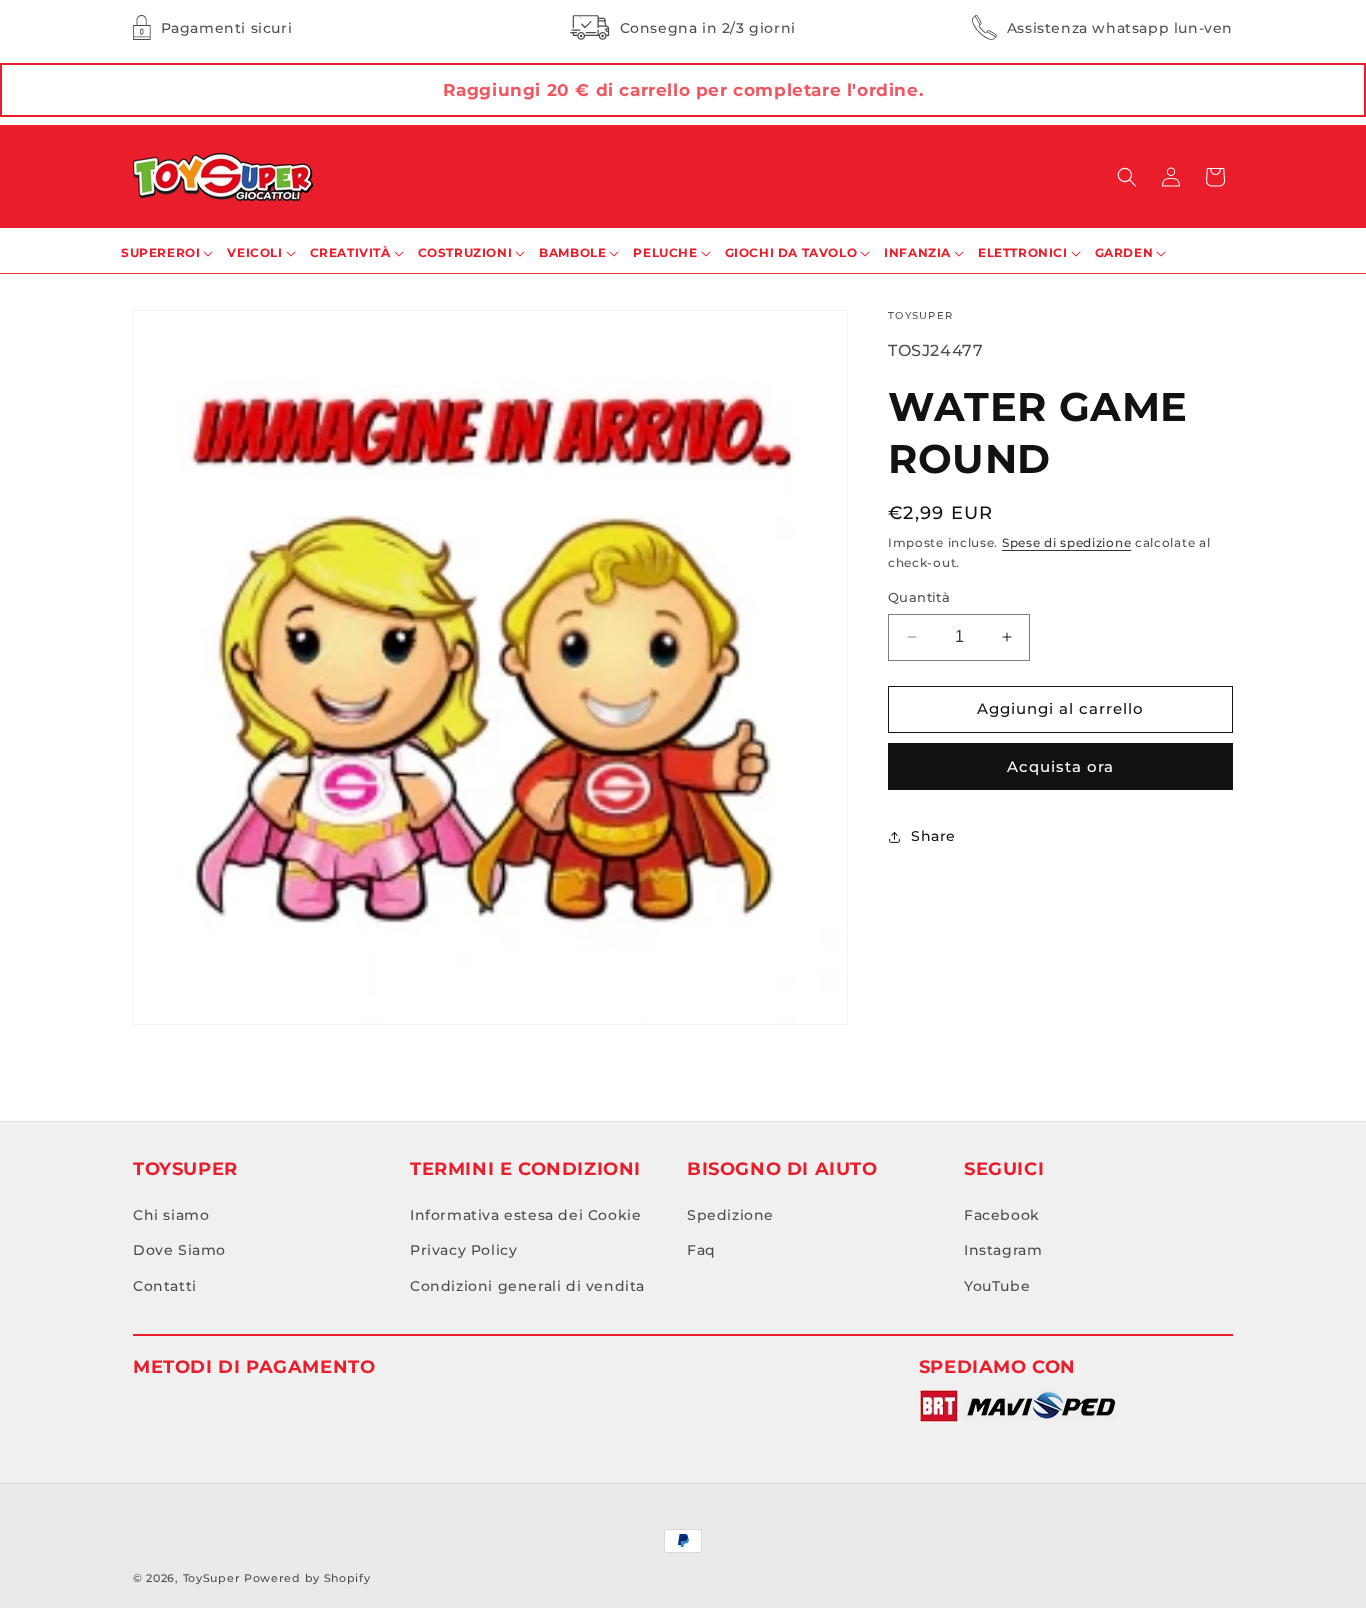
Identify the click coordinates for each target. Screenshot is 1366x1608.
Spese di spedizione (1066, 542)
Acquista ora (1060, 766)
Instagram (1003, 1250)
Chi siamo (171, 1215)
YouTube (997, 1286)
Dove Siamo (179, 1250)
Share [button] (933, 836)
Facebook (1002, 1215)
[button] (1127, 177)
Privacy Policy (463, 1250)
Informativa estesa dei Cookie (525, 1215)
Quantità (919, 597)
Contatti (165, 1286)
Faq (701, 1250)
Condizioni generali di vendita (527, 1286)
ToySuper (212, 1578)
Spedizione (730, 1215)
